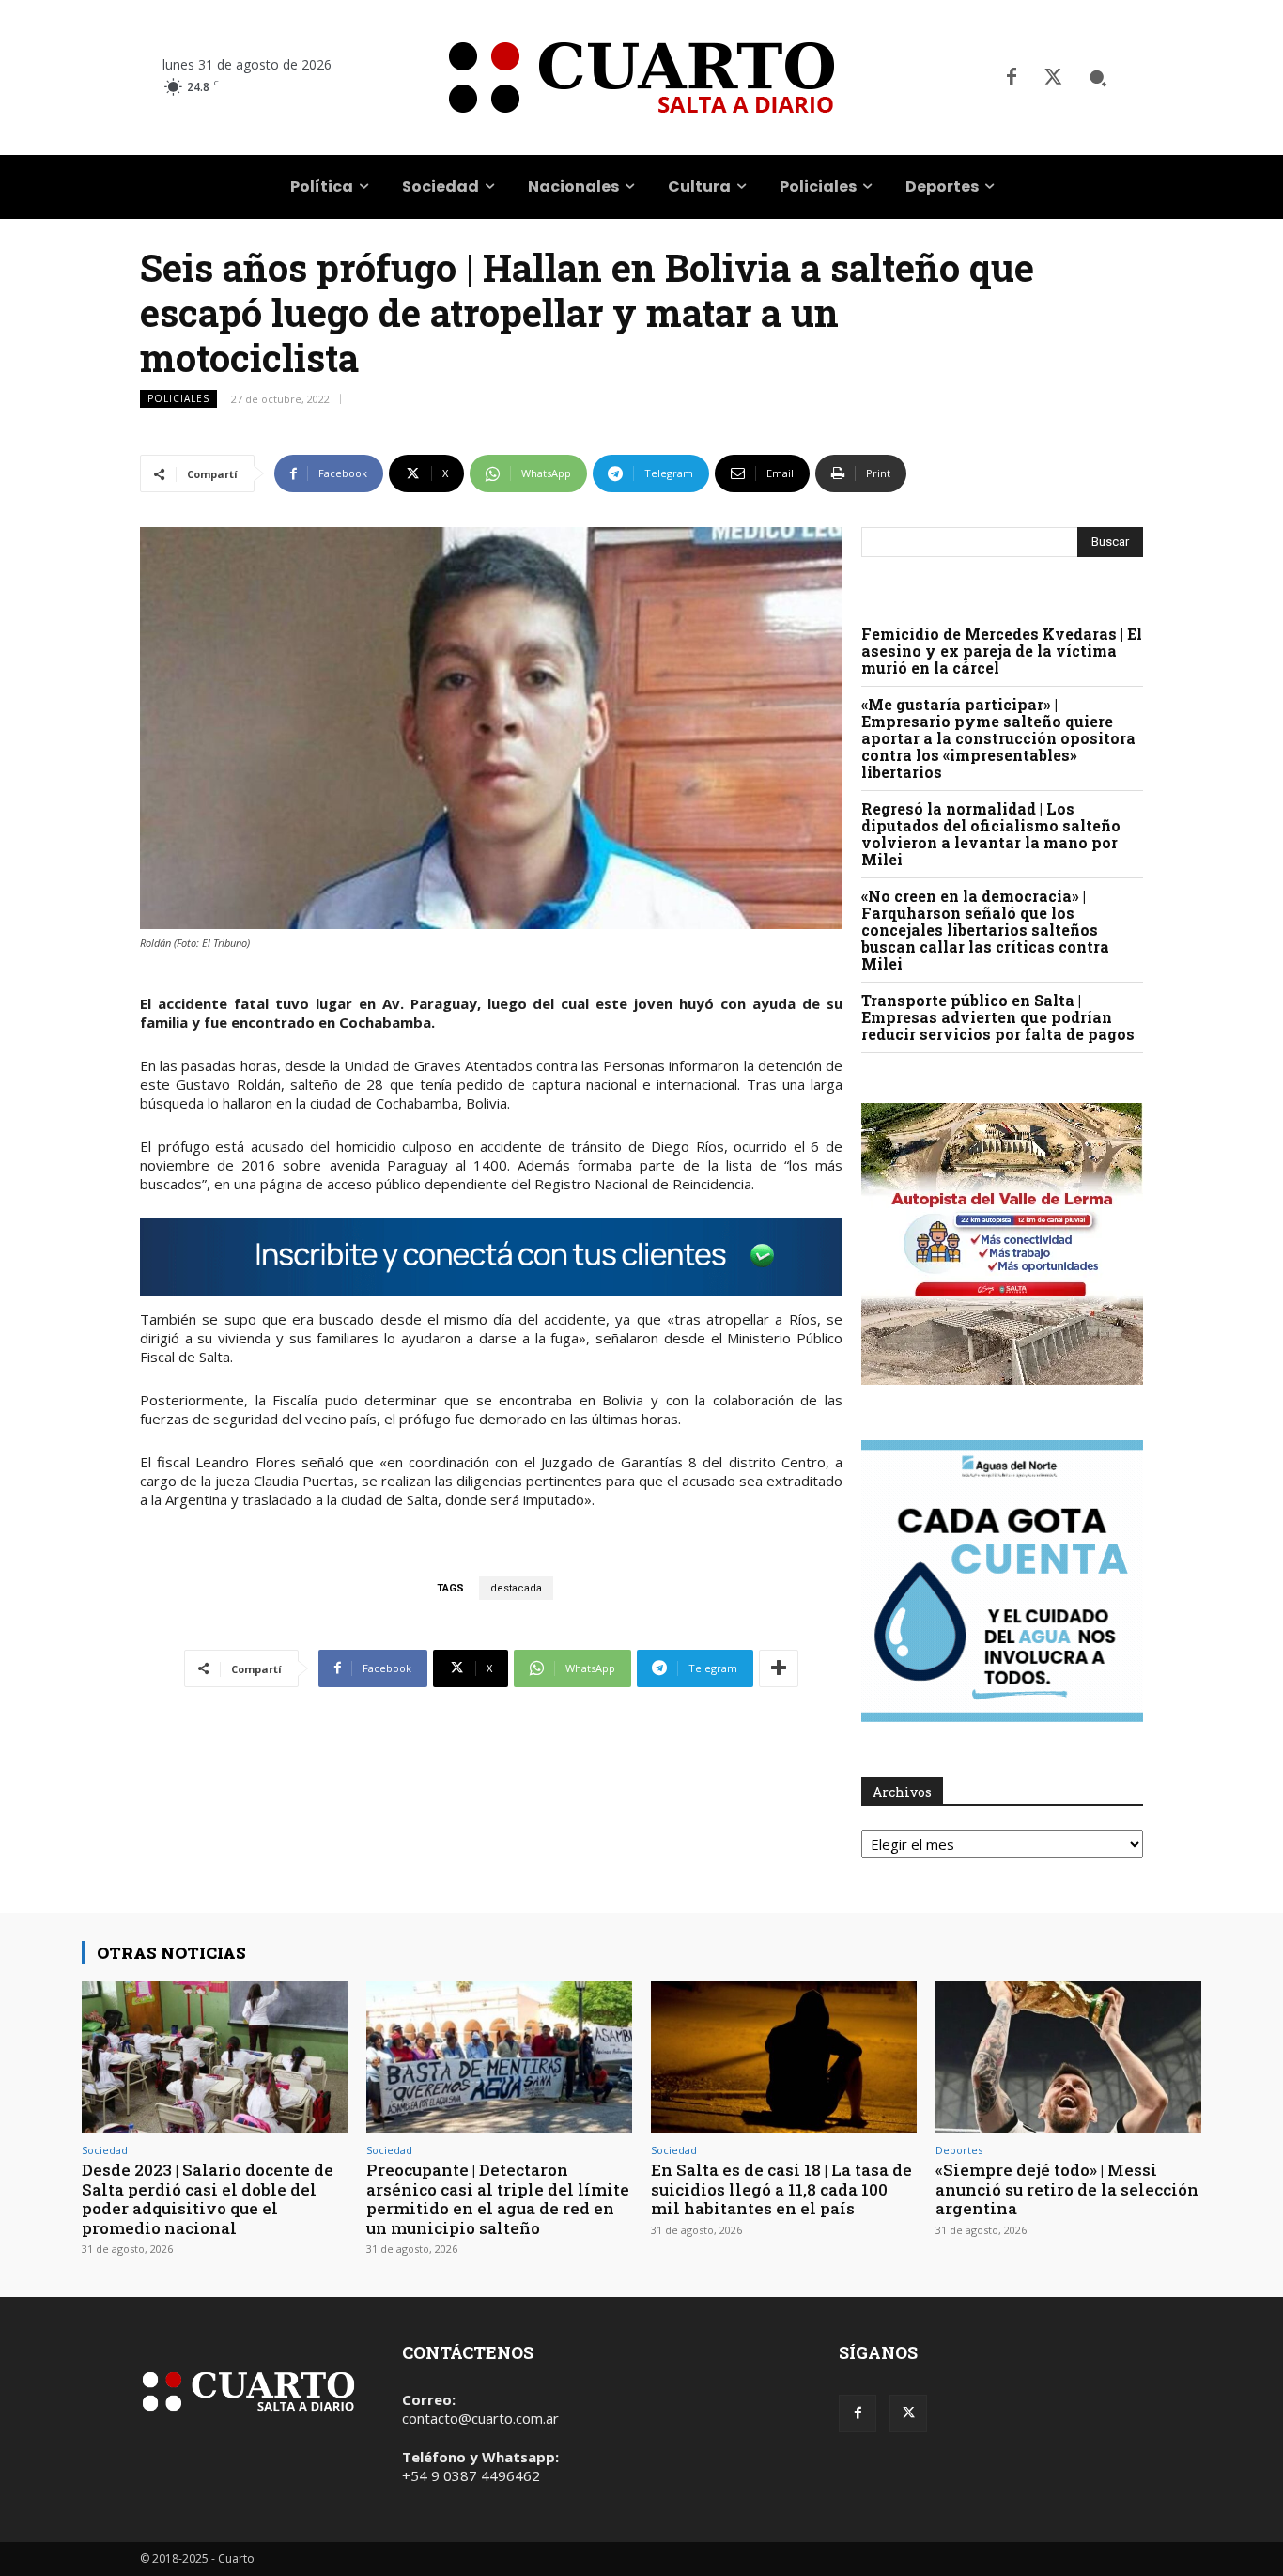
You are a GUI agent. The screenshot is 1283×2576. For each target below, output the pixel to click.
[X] (1053, 78)
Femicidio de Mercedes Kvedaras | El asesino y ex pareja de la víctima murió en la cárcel (1002, 651)
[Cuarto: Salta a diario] (641, 78)
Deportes (959, 2150)
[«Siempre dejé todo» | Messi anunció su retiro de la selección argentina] (1068, 2057)
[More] (779, 1668)
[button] (1098, 78)
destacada (516, 1588)
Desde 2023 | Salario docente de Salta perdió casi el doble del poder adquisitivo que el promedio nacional (208, 2198)
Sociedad (105, 2150)
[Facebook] (1012, 78)
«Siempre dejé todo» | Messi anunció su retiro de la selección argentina (1067, 2189)
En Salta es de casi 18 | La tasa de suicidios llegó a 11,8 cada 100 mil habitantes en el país (781, 2189)
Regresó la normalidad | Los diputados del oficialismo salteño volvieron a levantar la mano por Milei (991, 834)
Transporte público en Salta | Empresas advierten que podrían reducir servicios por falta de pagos (998, 1017)
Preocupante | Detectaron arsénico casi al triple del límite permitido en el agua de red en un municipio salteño (498, 2198)
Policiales (178, 398)
